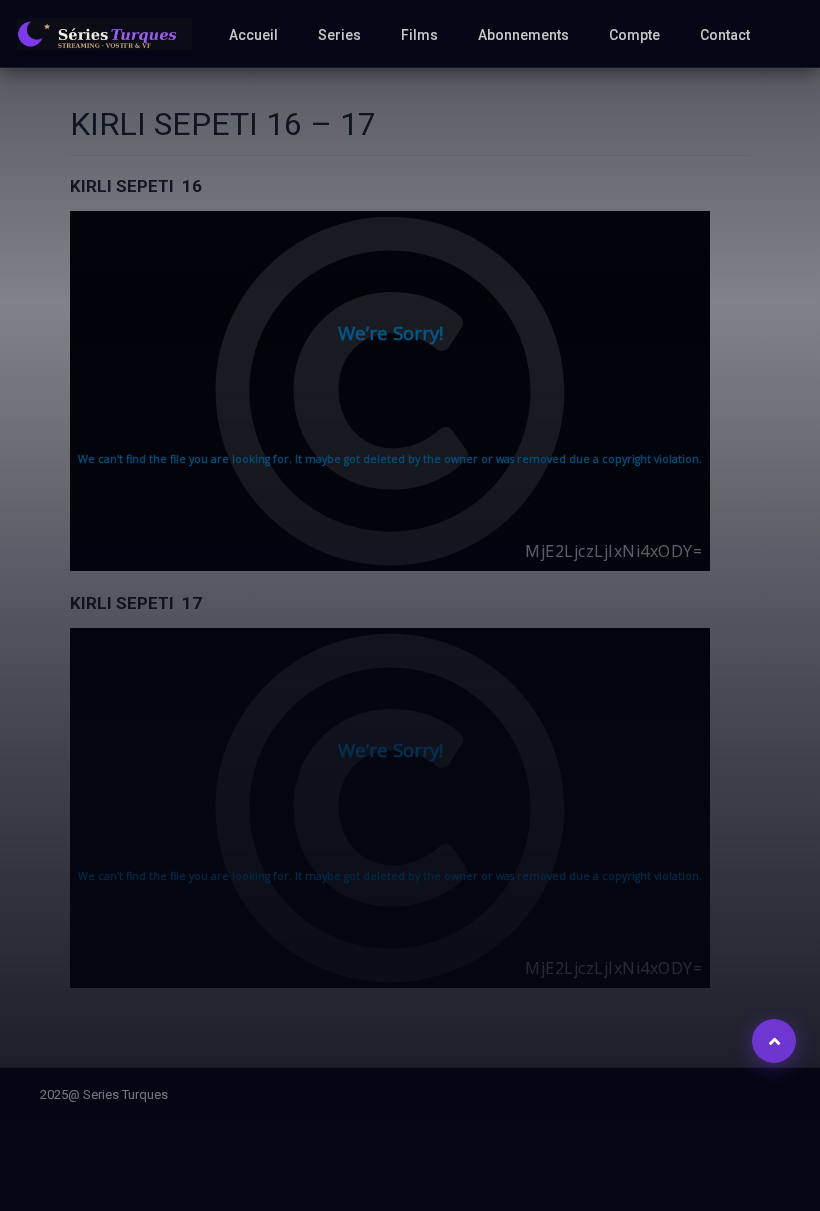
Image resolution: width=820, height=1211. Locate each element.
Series (339, 35)
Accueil (253, 35)
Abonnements (523, 35)
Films (419, 35)
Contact (725, 35)
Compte (634, 35)
